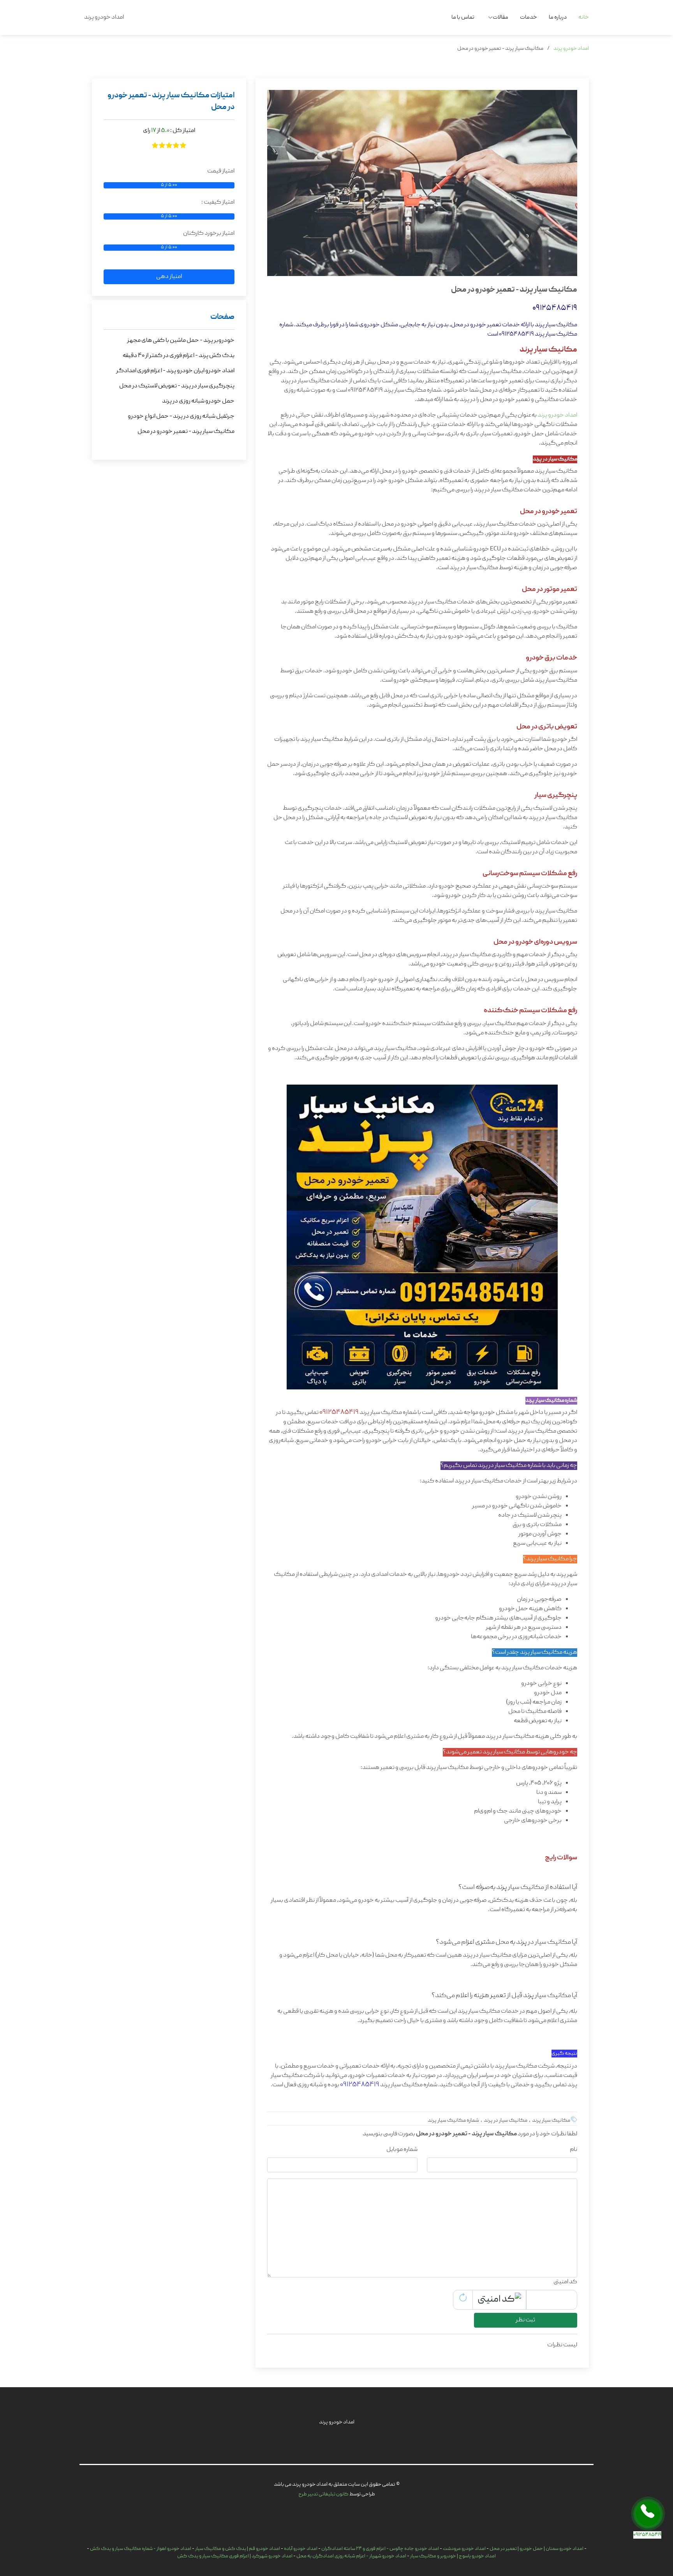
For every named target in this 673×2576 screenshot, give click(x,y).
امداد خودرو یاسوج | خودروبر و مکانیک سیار (453, 2556)
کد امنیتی (565, 2282)
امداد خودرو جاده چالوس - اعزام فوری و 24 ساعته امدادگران (380, 2549)
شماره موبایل (402, 2150)
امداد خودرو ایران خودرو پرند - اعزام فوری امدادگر (175, 371)
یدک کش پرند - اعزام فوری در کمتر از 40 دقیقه (179, 356)
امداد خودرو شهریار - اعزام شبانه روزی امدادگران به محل (351, 2556)
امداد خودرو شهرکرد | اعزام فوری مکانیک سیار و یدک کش (235, 2556)
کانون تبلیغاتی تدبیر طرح (323, 2494)
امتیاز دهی (169, 277)
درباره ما (558, 18)
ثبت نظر (525, 2320)
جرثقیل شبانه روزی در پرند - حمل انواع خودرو (181, 417)
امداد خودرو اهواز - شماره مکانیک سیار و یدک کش (141, 2549)
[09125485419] (648, 2514)
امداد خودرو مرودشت (464, 2549)
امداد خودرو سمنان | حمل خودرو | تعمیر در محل (536, 2549)
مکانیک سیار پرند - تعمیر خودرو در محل (186, 432)
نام (573, 2150)
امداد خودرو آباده (301, 2549)
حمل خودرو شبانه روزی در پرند (198, 401)
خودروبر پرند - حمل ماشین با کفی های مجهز (181, 341)
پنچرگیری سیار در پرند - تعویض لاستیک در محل (177, 386)
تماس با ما (463, 18)
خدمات (529, 18)
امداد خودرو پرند (571, 49)
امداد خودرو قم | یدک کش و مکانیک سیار (238, 2549)
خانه (584, 18)
